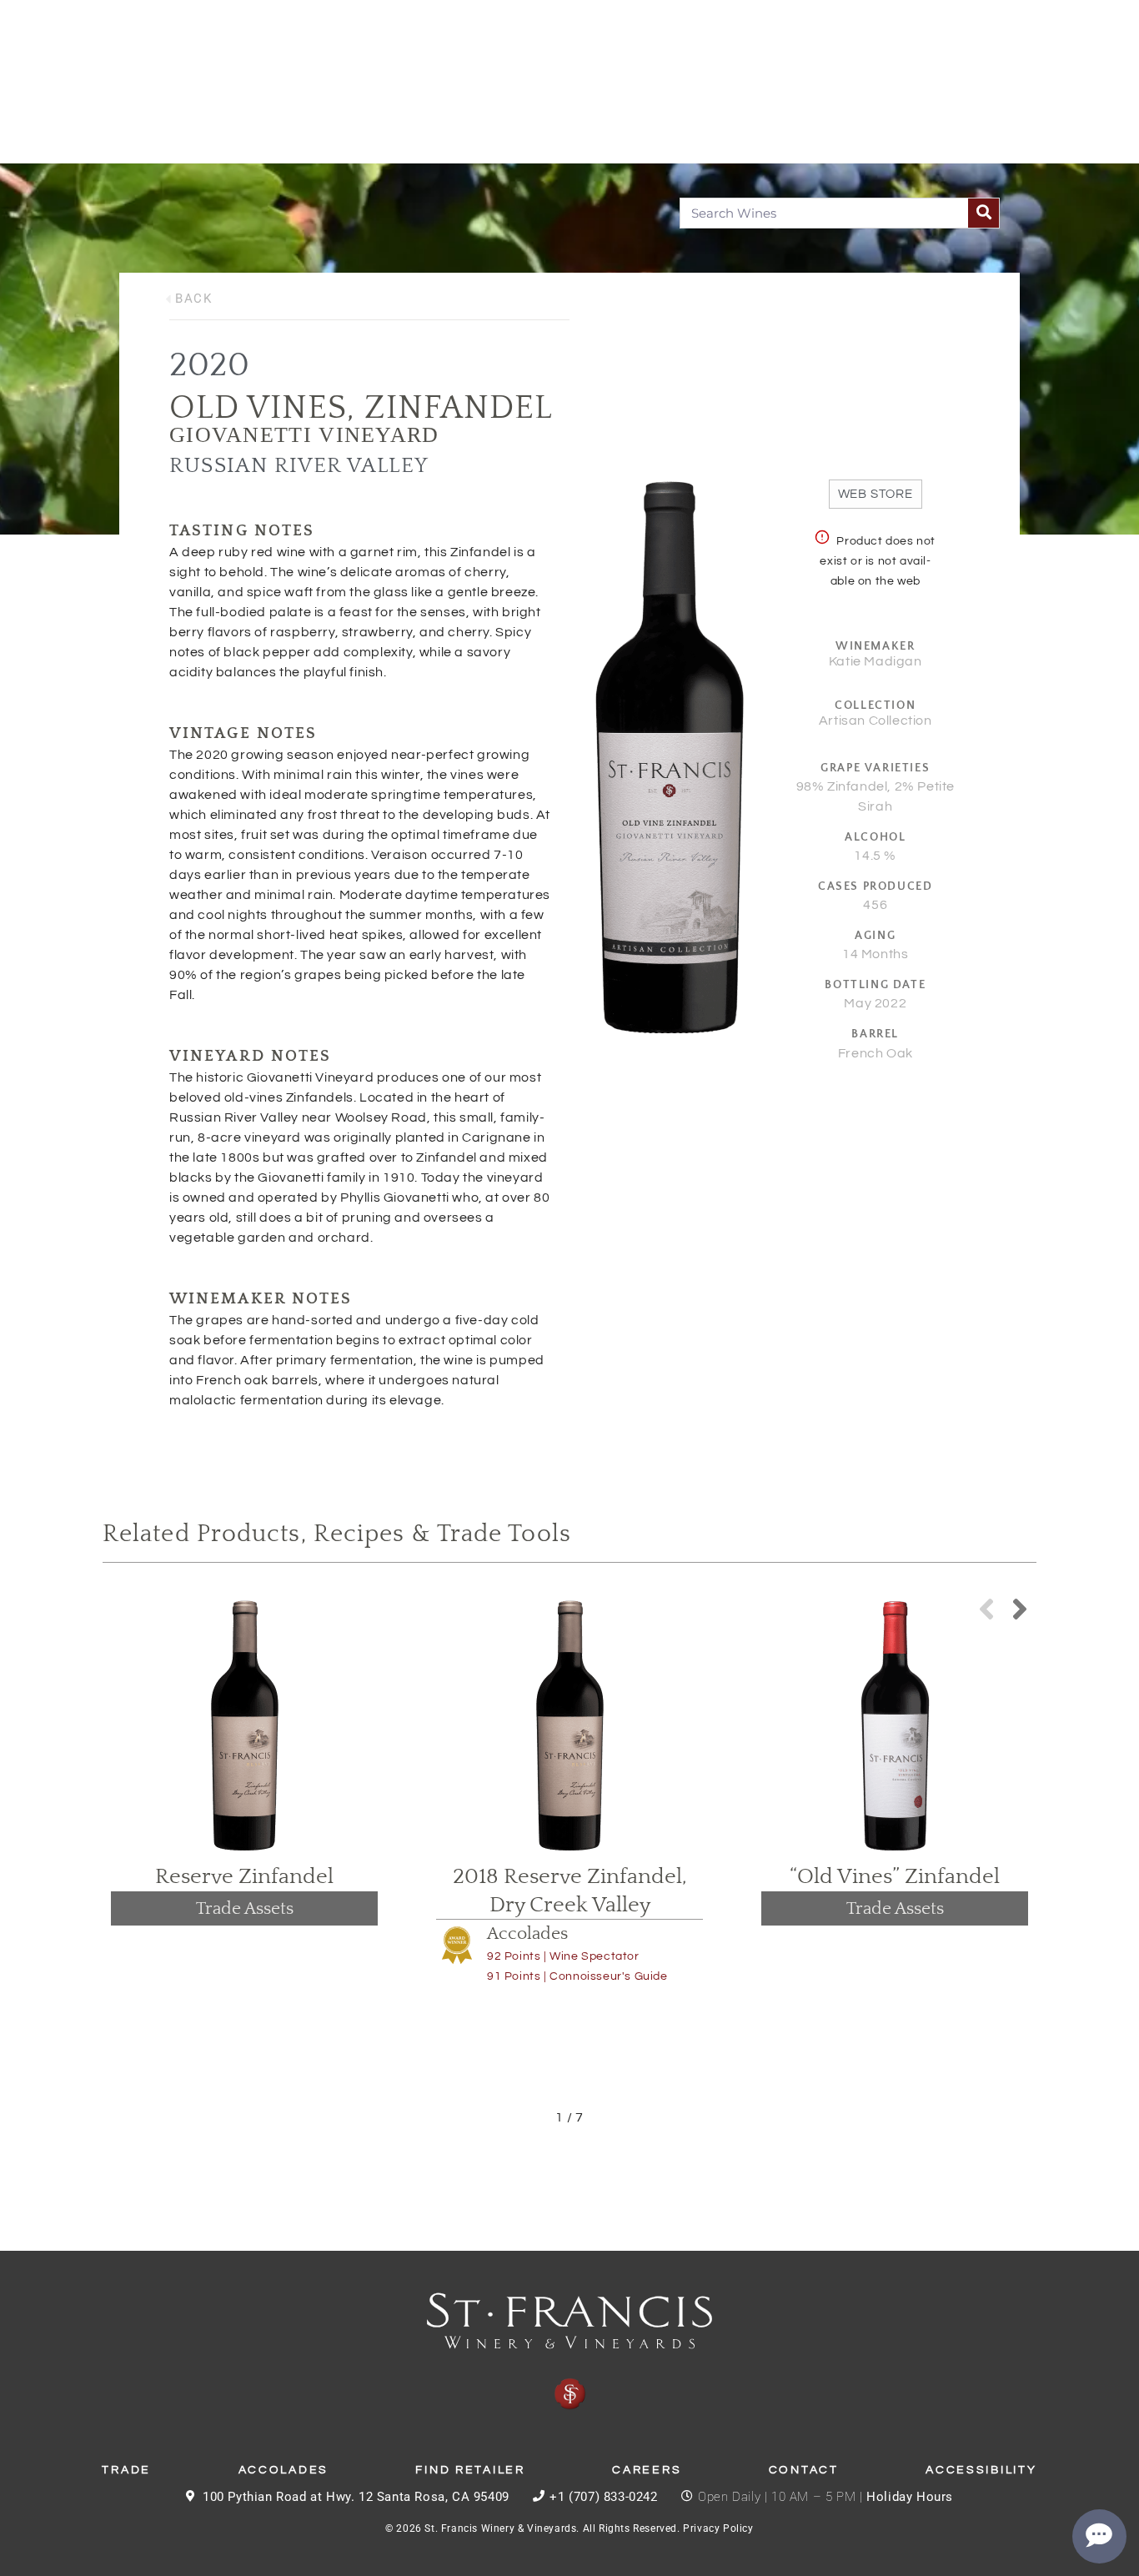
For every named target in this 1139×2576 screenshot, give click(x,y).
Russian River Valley (299, 466)
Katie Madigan (876, 661)
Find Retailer (470, 2470)
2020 (209, 365)
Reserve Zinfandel (244, 1877)
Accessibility (981, 2470)
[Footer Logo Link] (569, 2352)
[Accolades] (457, 1945)
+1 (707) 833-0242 (603, 2497)
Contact (804, 2470)
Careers (647, 2470)
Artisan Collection (876, 721)
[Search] (983, 213)
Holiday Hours (910, 2497)
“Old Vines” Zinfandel (895, 1877)
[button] (1020, 1609)
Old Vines (258, 408)
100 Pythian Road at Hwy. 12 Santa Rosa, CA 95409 (356, 2497)
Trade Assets (245, 1908)
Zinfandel (459, 408)
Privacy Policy (718, 2528)
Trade (126, 2470)
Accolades (527, 1933)
